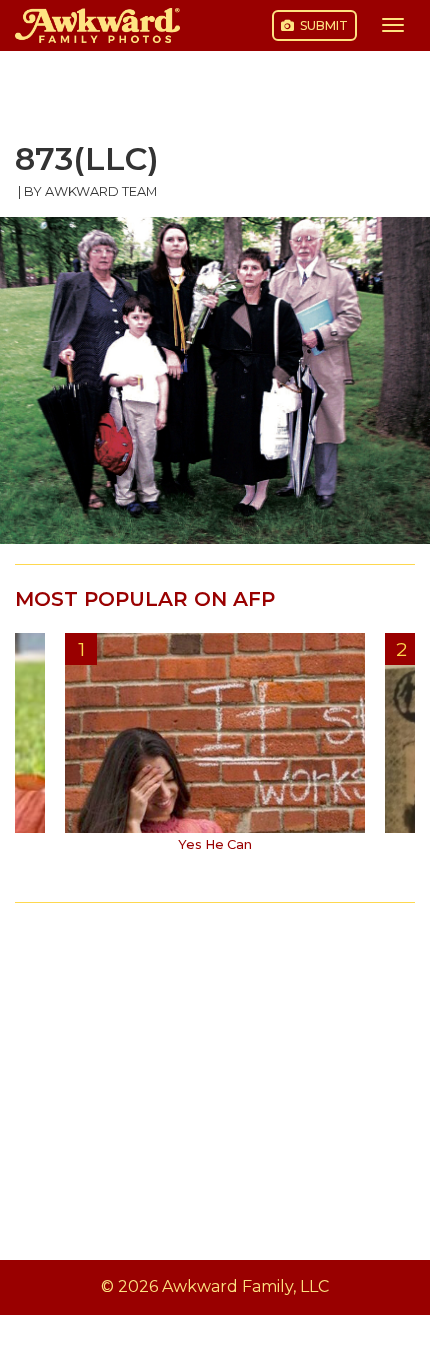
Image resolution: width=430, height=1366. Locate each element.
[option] (215, 750)
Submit (322, 25)
